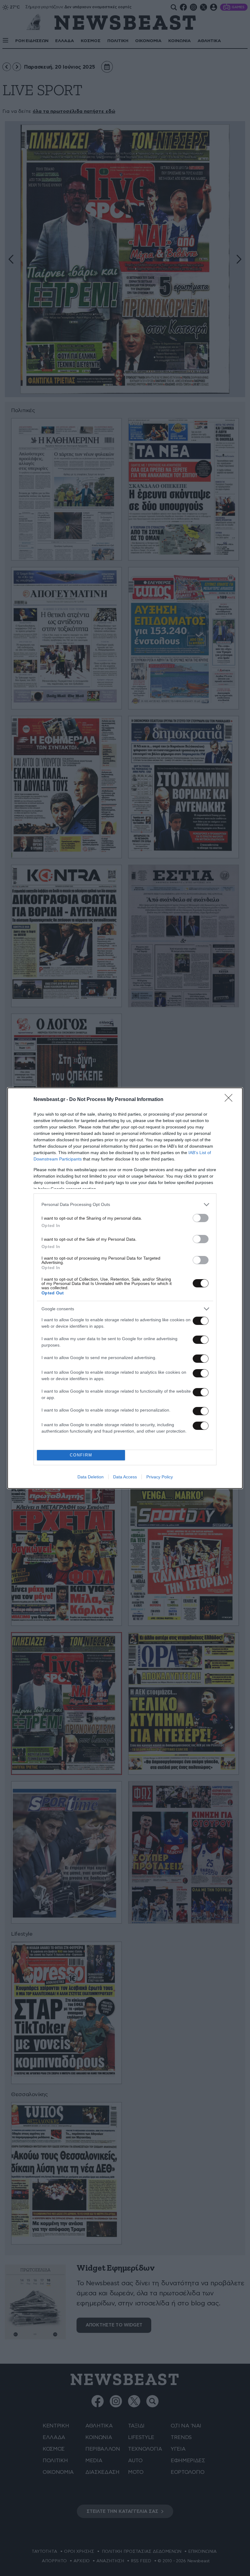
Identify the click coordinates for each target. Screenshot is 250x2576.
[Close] (230, 1100)
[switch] (201, 1218)
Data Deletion (91, 1477)
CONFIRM (81, 1455)
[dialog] (125, 1288)
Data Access (125, 1477)
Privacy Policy (160, 1477)
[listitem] (125, 1205)
